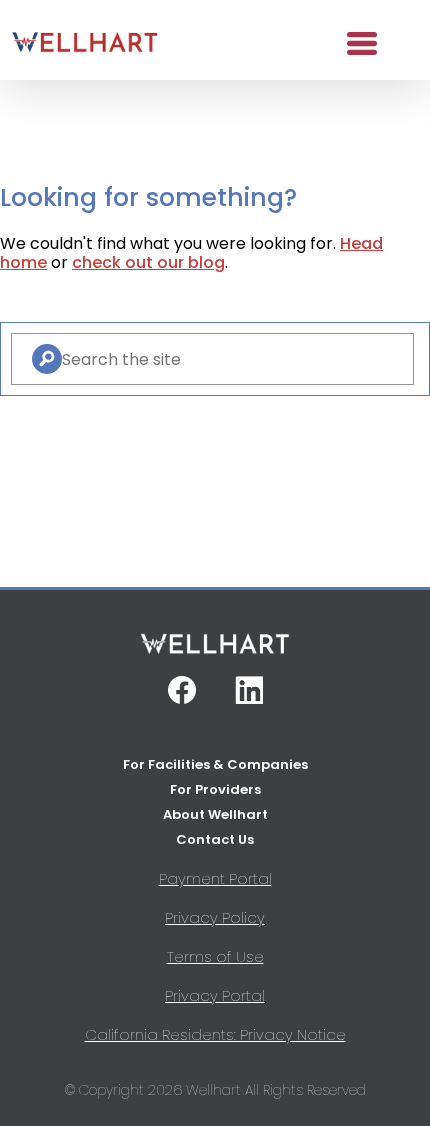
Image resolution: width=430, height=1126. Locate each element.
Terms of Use (215, 956)
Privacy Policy (215, 917)
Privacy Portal (215, 995)
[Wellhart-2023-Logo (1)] (85, 44)
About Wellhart (215, 814)
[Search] (47, 359)
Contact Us (215, 839)
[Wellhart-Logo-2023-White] (215, 651)
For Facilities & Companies (215, 764)
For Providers (215, 789)
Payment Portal (215, 878)
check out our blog (148, 262)
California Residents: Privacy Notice (215, 1034)
